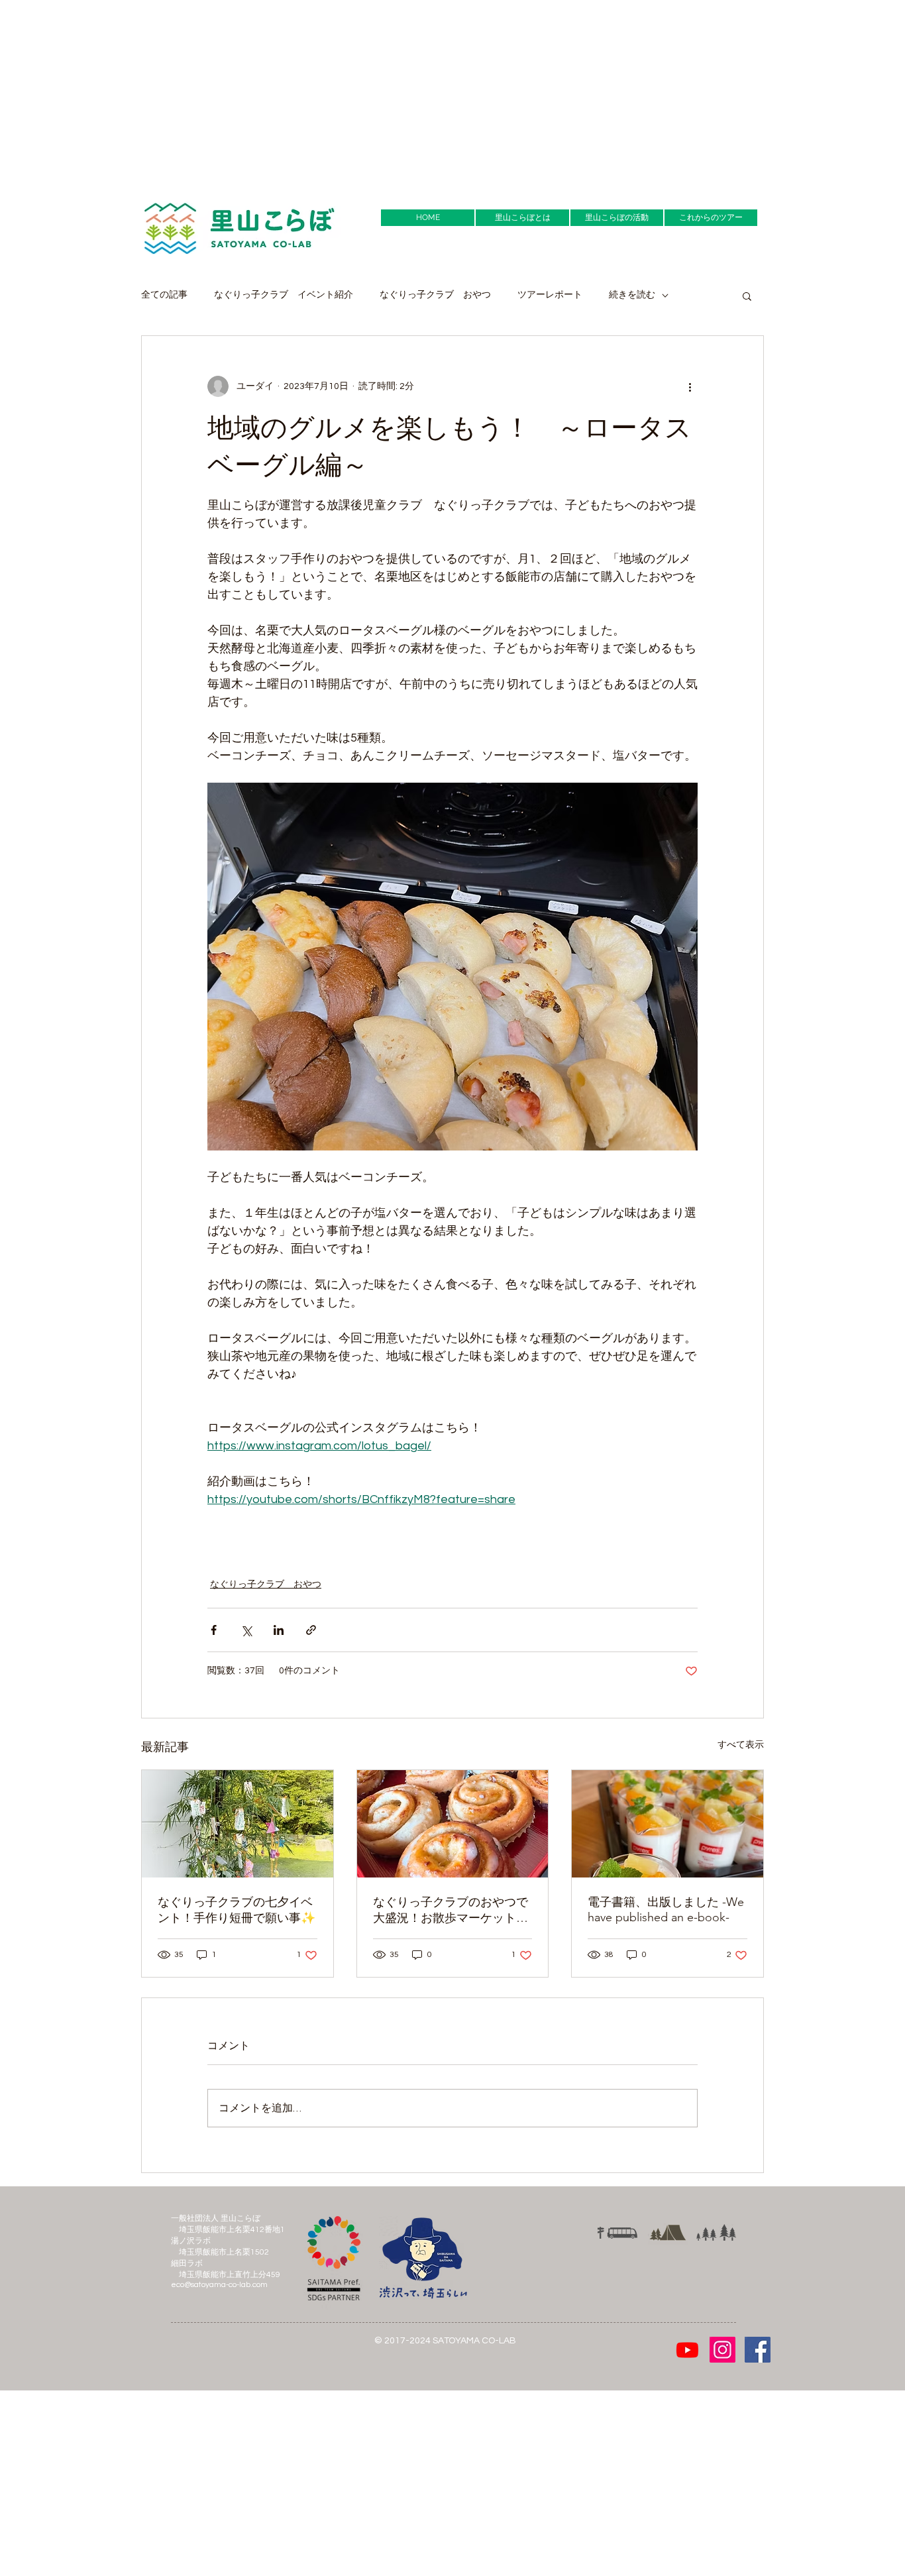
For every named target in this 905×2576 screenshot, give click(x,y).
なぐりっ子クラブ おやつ (435, 295)
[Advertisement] (398, 93)
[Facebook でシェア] (214, 1630)
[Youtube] (687, 2350)
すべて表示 (741, 1745)
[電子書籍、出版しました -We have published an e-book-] (667, 1824)
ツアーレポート (550, 295)
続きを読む (632, 295)
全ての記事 (164, 295)
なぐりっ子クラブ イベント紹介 (284, 295)
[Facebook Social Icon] (758, 2350)
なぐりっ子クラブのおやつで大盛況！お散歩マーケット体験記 (451, 1910)
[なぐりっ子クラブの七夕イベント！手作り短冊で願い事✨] (238, 1824)
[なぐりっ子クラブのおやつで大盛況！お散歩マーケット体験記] (453, 1824)
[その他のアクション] (690, 386)
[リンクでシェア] (311, 1630)
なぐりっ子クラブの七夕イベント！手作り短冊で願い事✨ (237, 1910)
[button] (747, 296)
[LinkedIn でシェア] (279, 1630)
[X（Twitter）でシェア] (246, 1630)
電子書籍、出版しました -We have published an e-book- (666, 1910)
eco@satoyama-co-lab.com (219, 2285)
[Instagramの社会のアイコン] (722, 2350)
